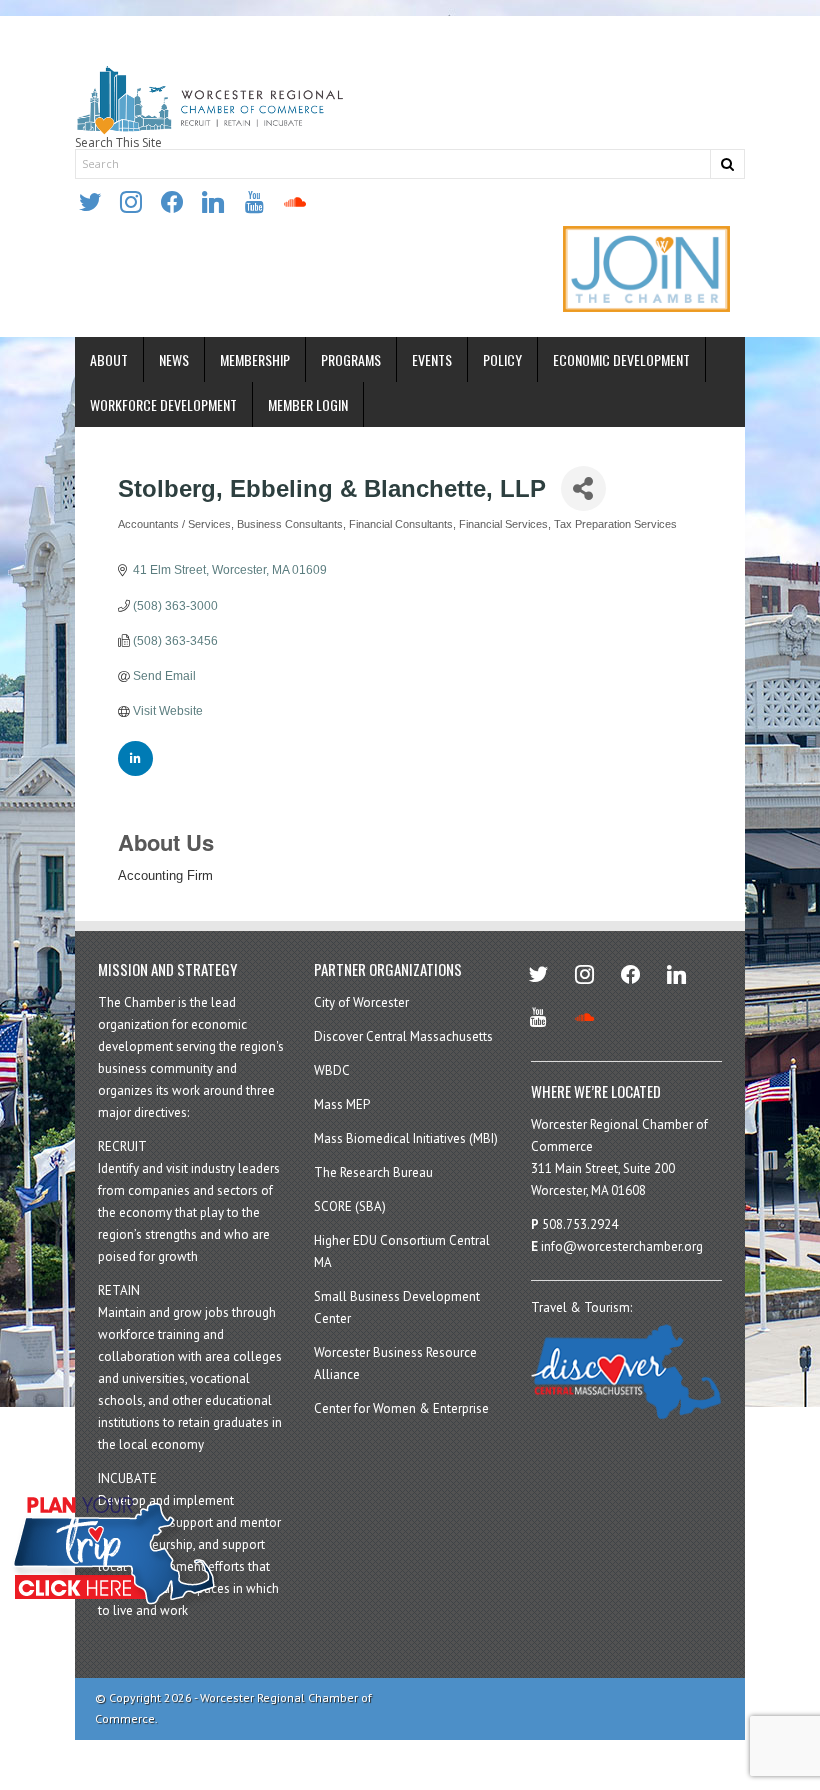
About (109, 359)
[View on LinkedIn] (135, 772)
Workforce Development (163, 404)
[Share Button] (583, 488)
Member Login (308, 404)
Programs (351, 359)
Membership (255, 359)
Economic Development (621, 359)
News (174, 359)
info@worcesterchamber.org (622, 1246)
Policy (502, 359)
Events (432, 359)
